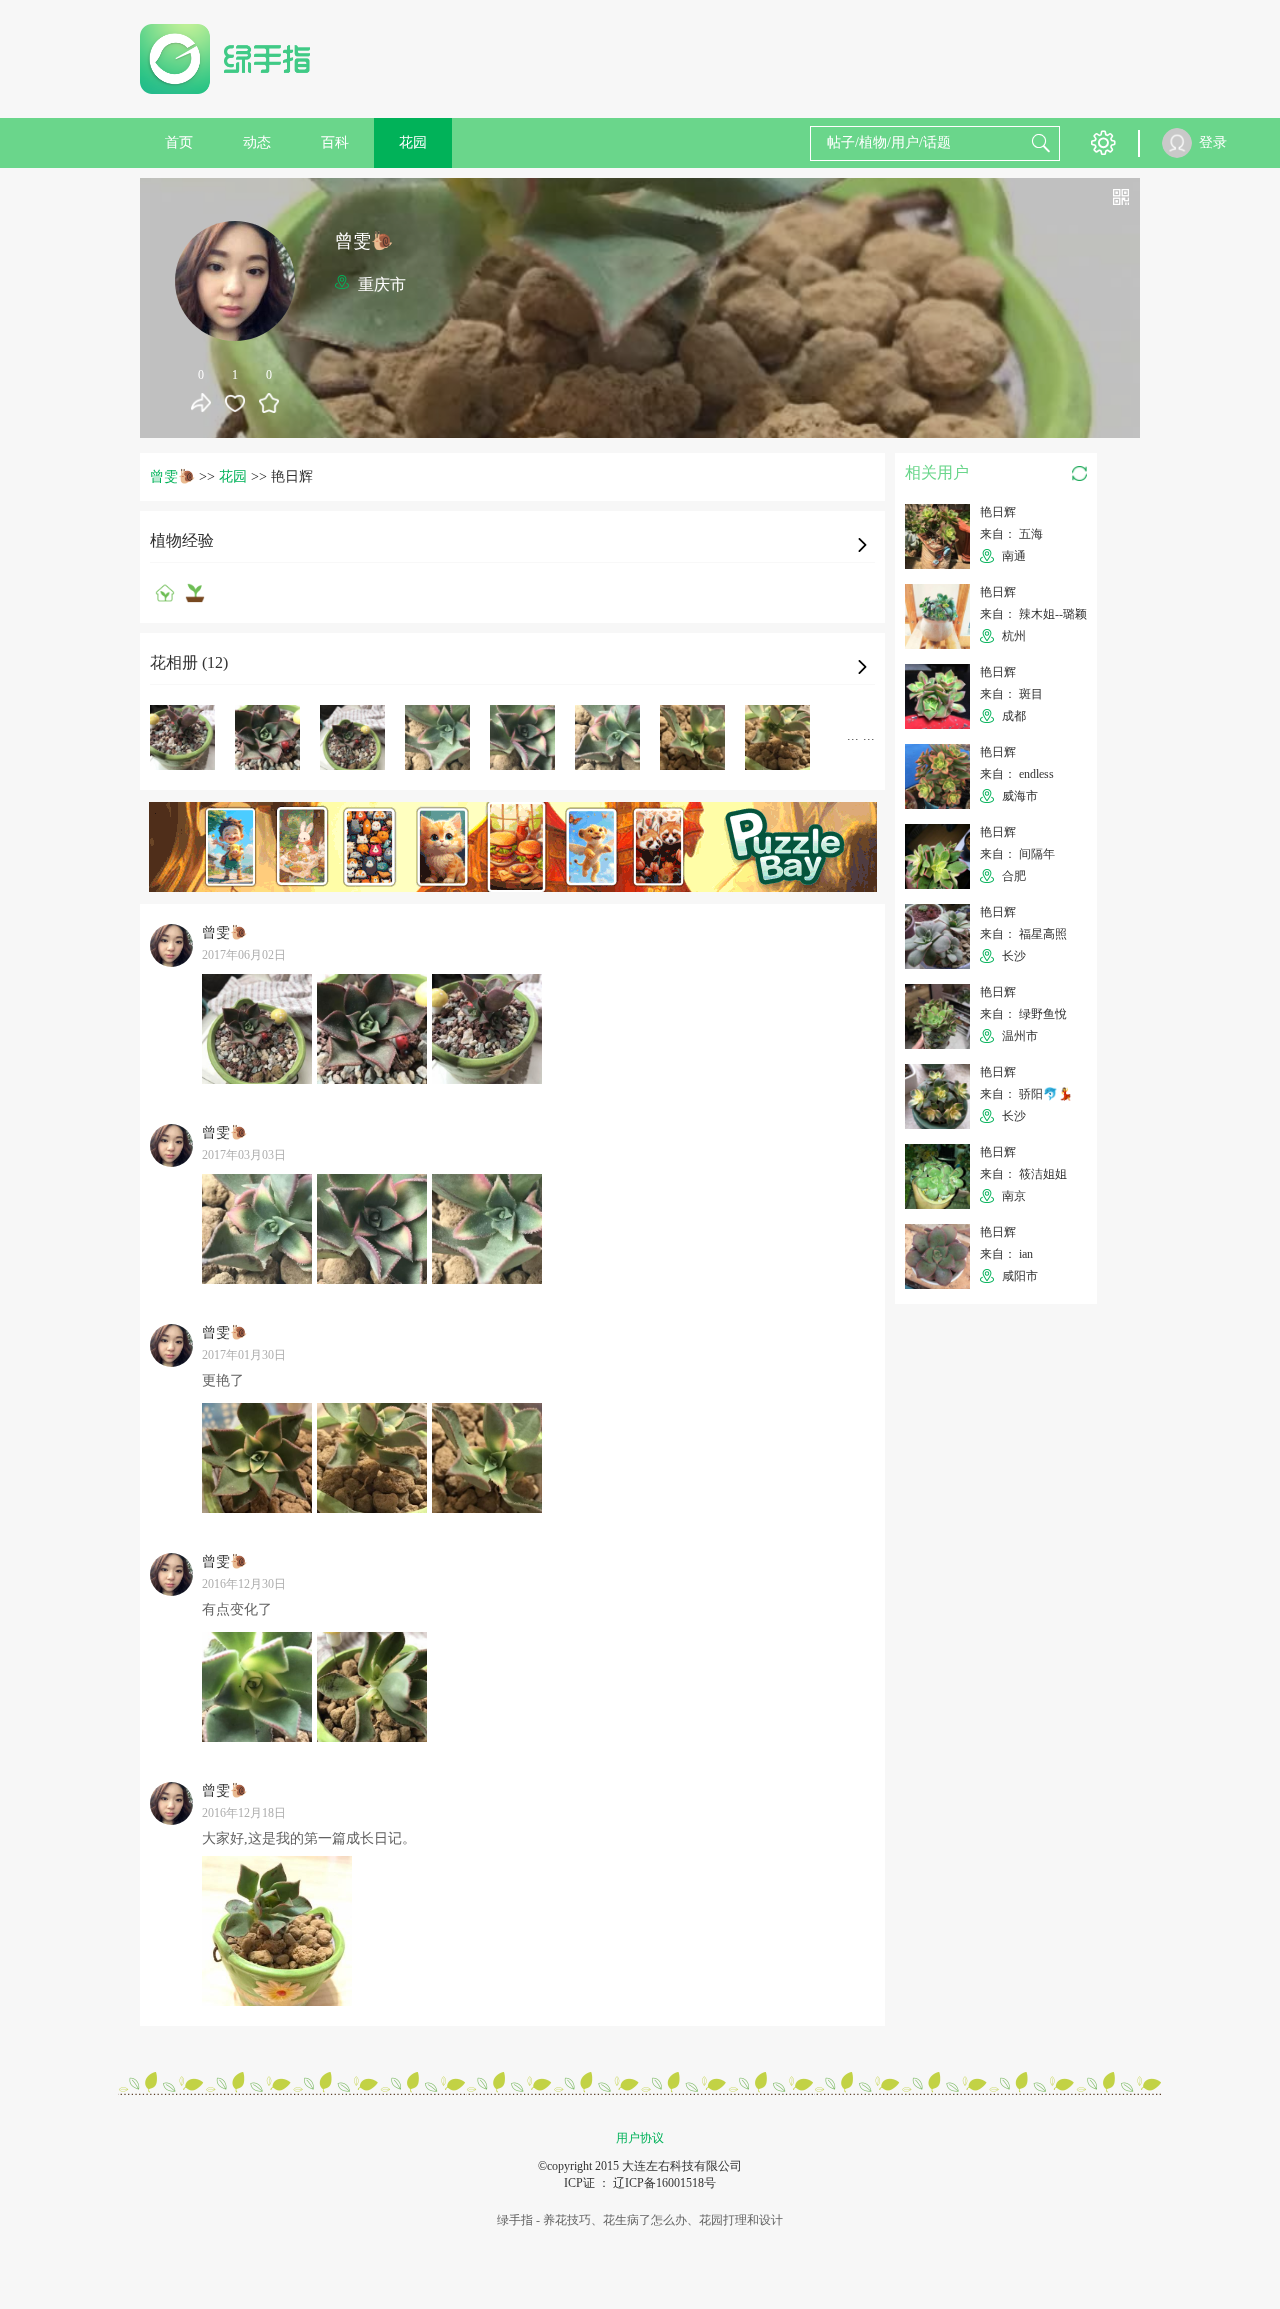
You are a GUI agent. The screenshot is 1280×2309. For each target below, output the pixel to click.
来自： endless (1017, 774)
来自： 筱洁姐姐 (1023, 1174)
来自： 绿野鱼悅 (1023, 1014)
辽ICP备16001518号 (664, 2183)
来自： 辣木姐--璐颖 (1033, 614)
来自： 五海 (1011, 534)
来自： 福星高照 (1023, 934)
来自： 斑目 (1011, 694)
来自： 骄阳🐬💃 (1026, 1094)
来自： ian (1006, 1254)
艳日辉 (998, 512)
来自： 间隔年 (1017, 854)
